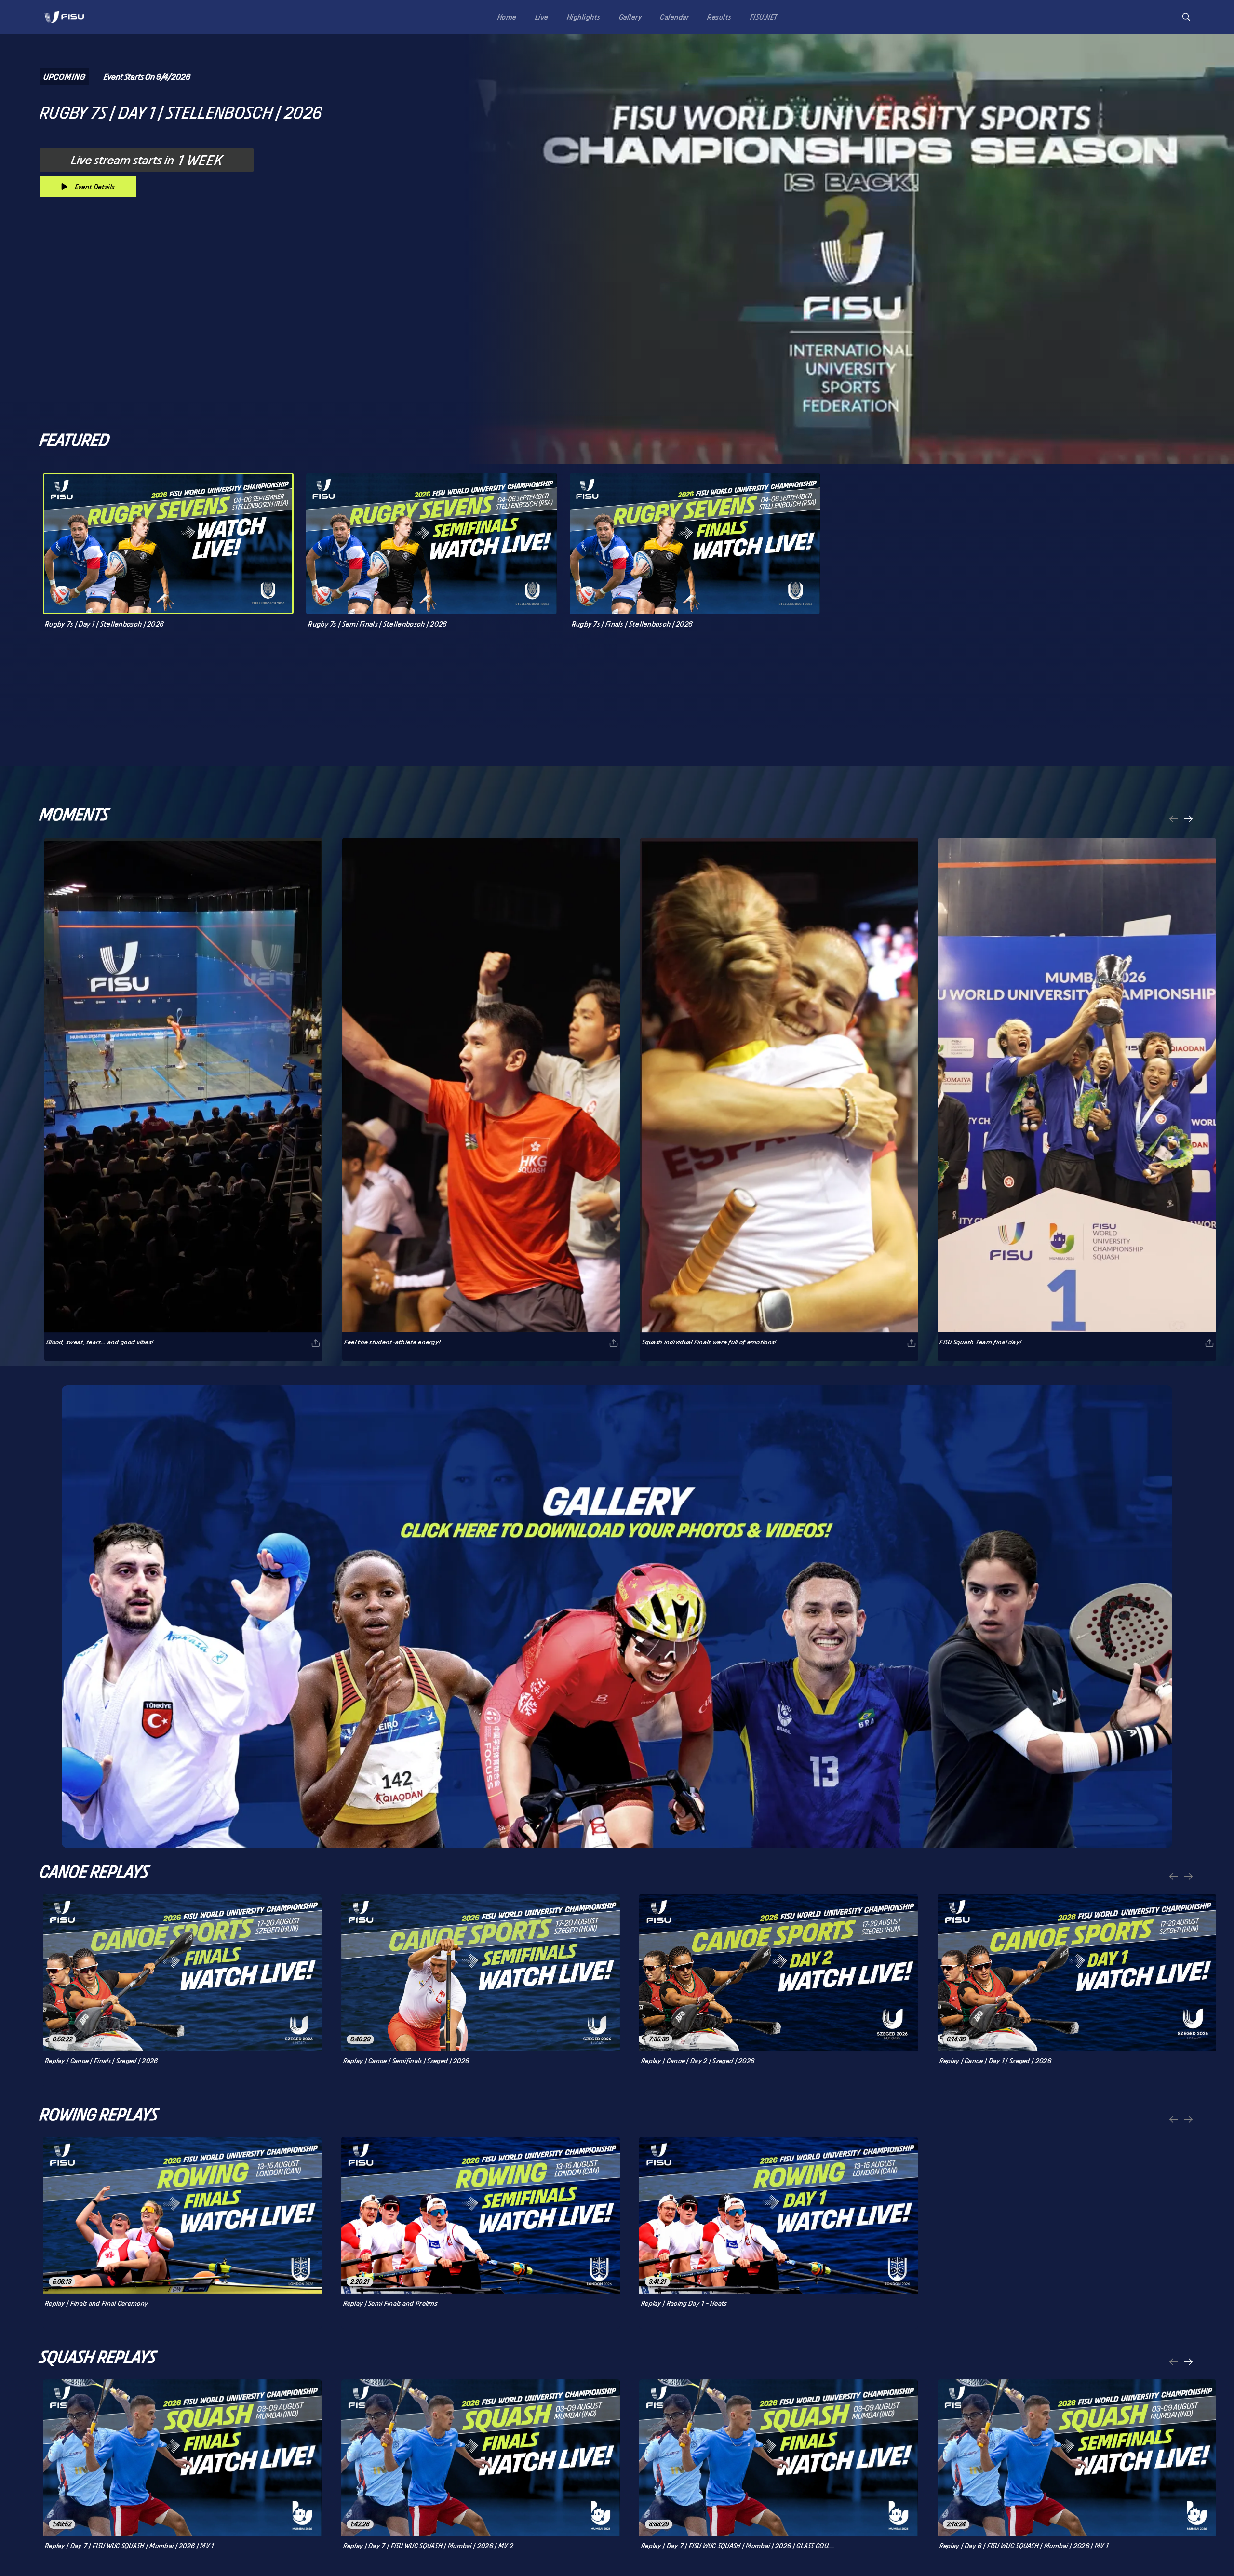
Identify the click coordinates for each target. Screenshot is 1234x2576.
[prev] (1174, 820)
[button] (1186, 17)
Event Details (95, 187)
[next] (1188, 820)
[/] (64, 26)
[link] (64, 17)
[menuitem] (505, 17)
